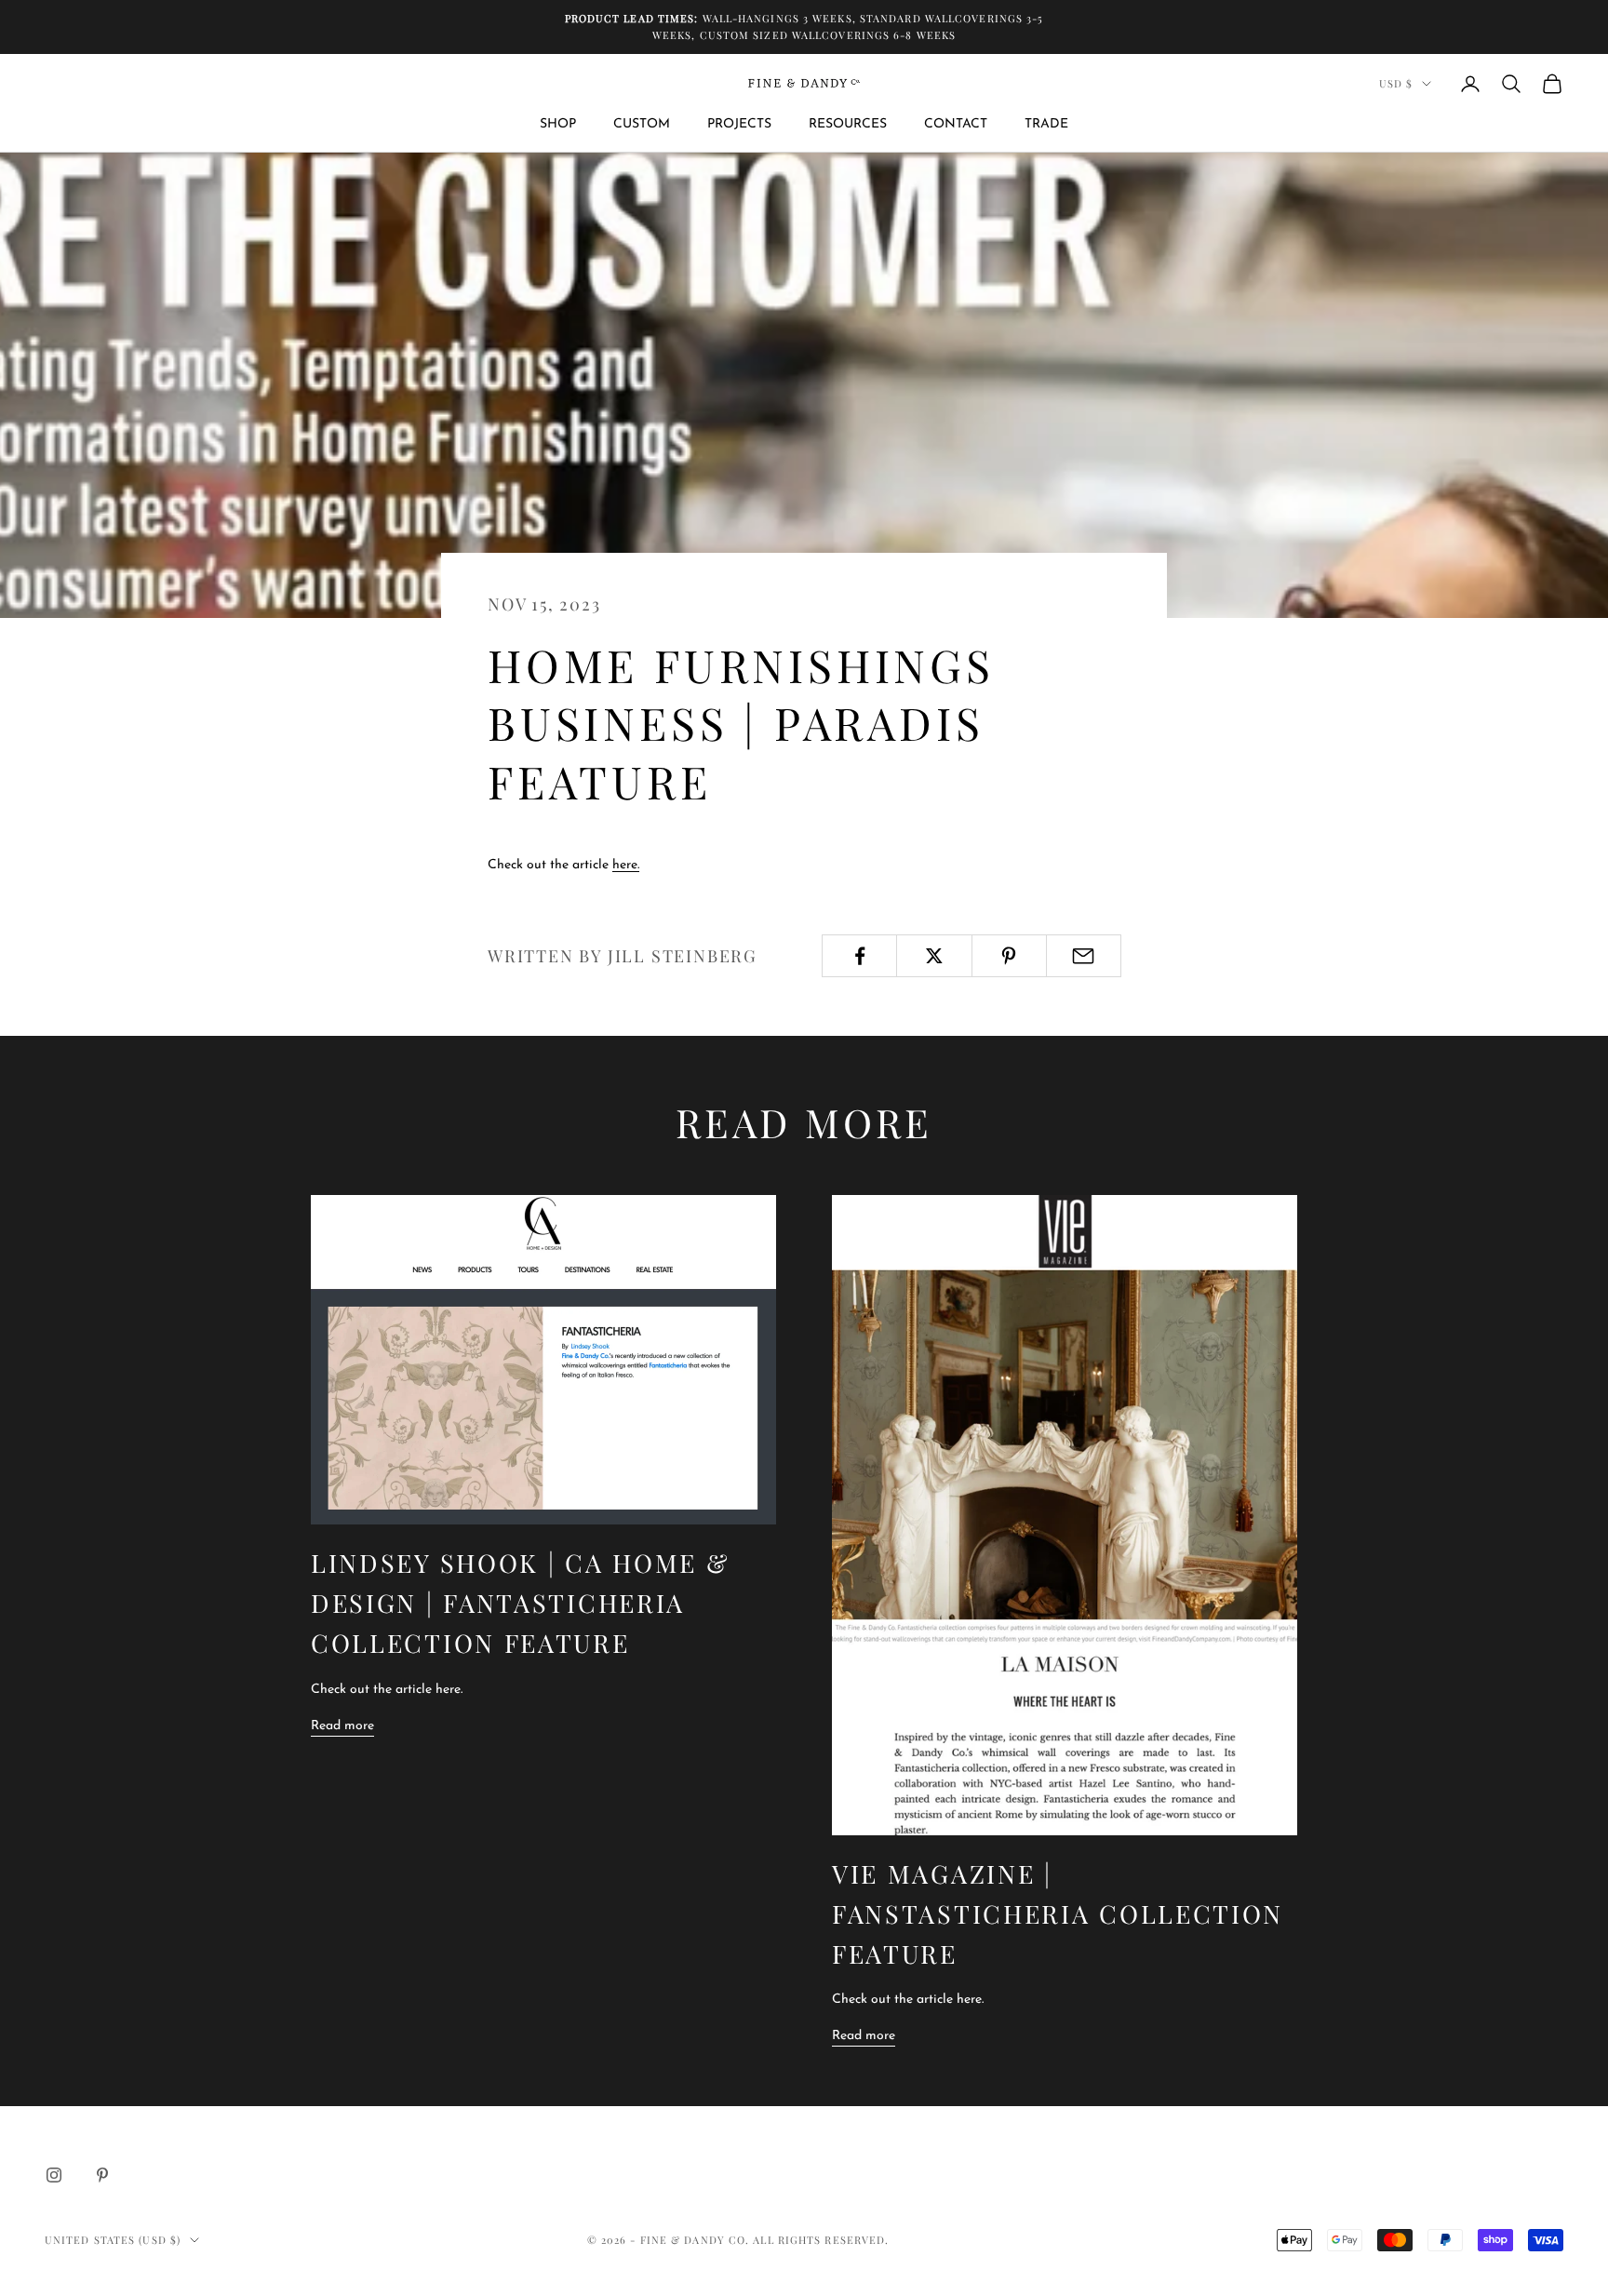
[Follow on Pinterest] (102, 2175)
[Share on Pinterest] (1009, 956)
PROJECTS (739, 124)
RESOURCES (848, 124)
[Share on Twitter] (934, 956)
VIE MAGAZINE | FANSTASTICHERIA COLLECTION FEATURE (1058, 1913)
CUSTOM (642, 124)
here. (626, 865)
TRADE (1046, 124)
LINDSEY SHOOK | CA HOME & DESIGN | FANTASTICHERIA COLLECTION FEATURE (521, 1603)
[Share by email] (1084, 956)
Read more (342, 1726)
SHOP (558, 124)
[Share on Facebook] (859, 956)
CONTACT (956, 124)
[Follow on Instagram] (54, 2175)
